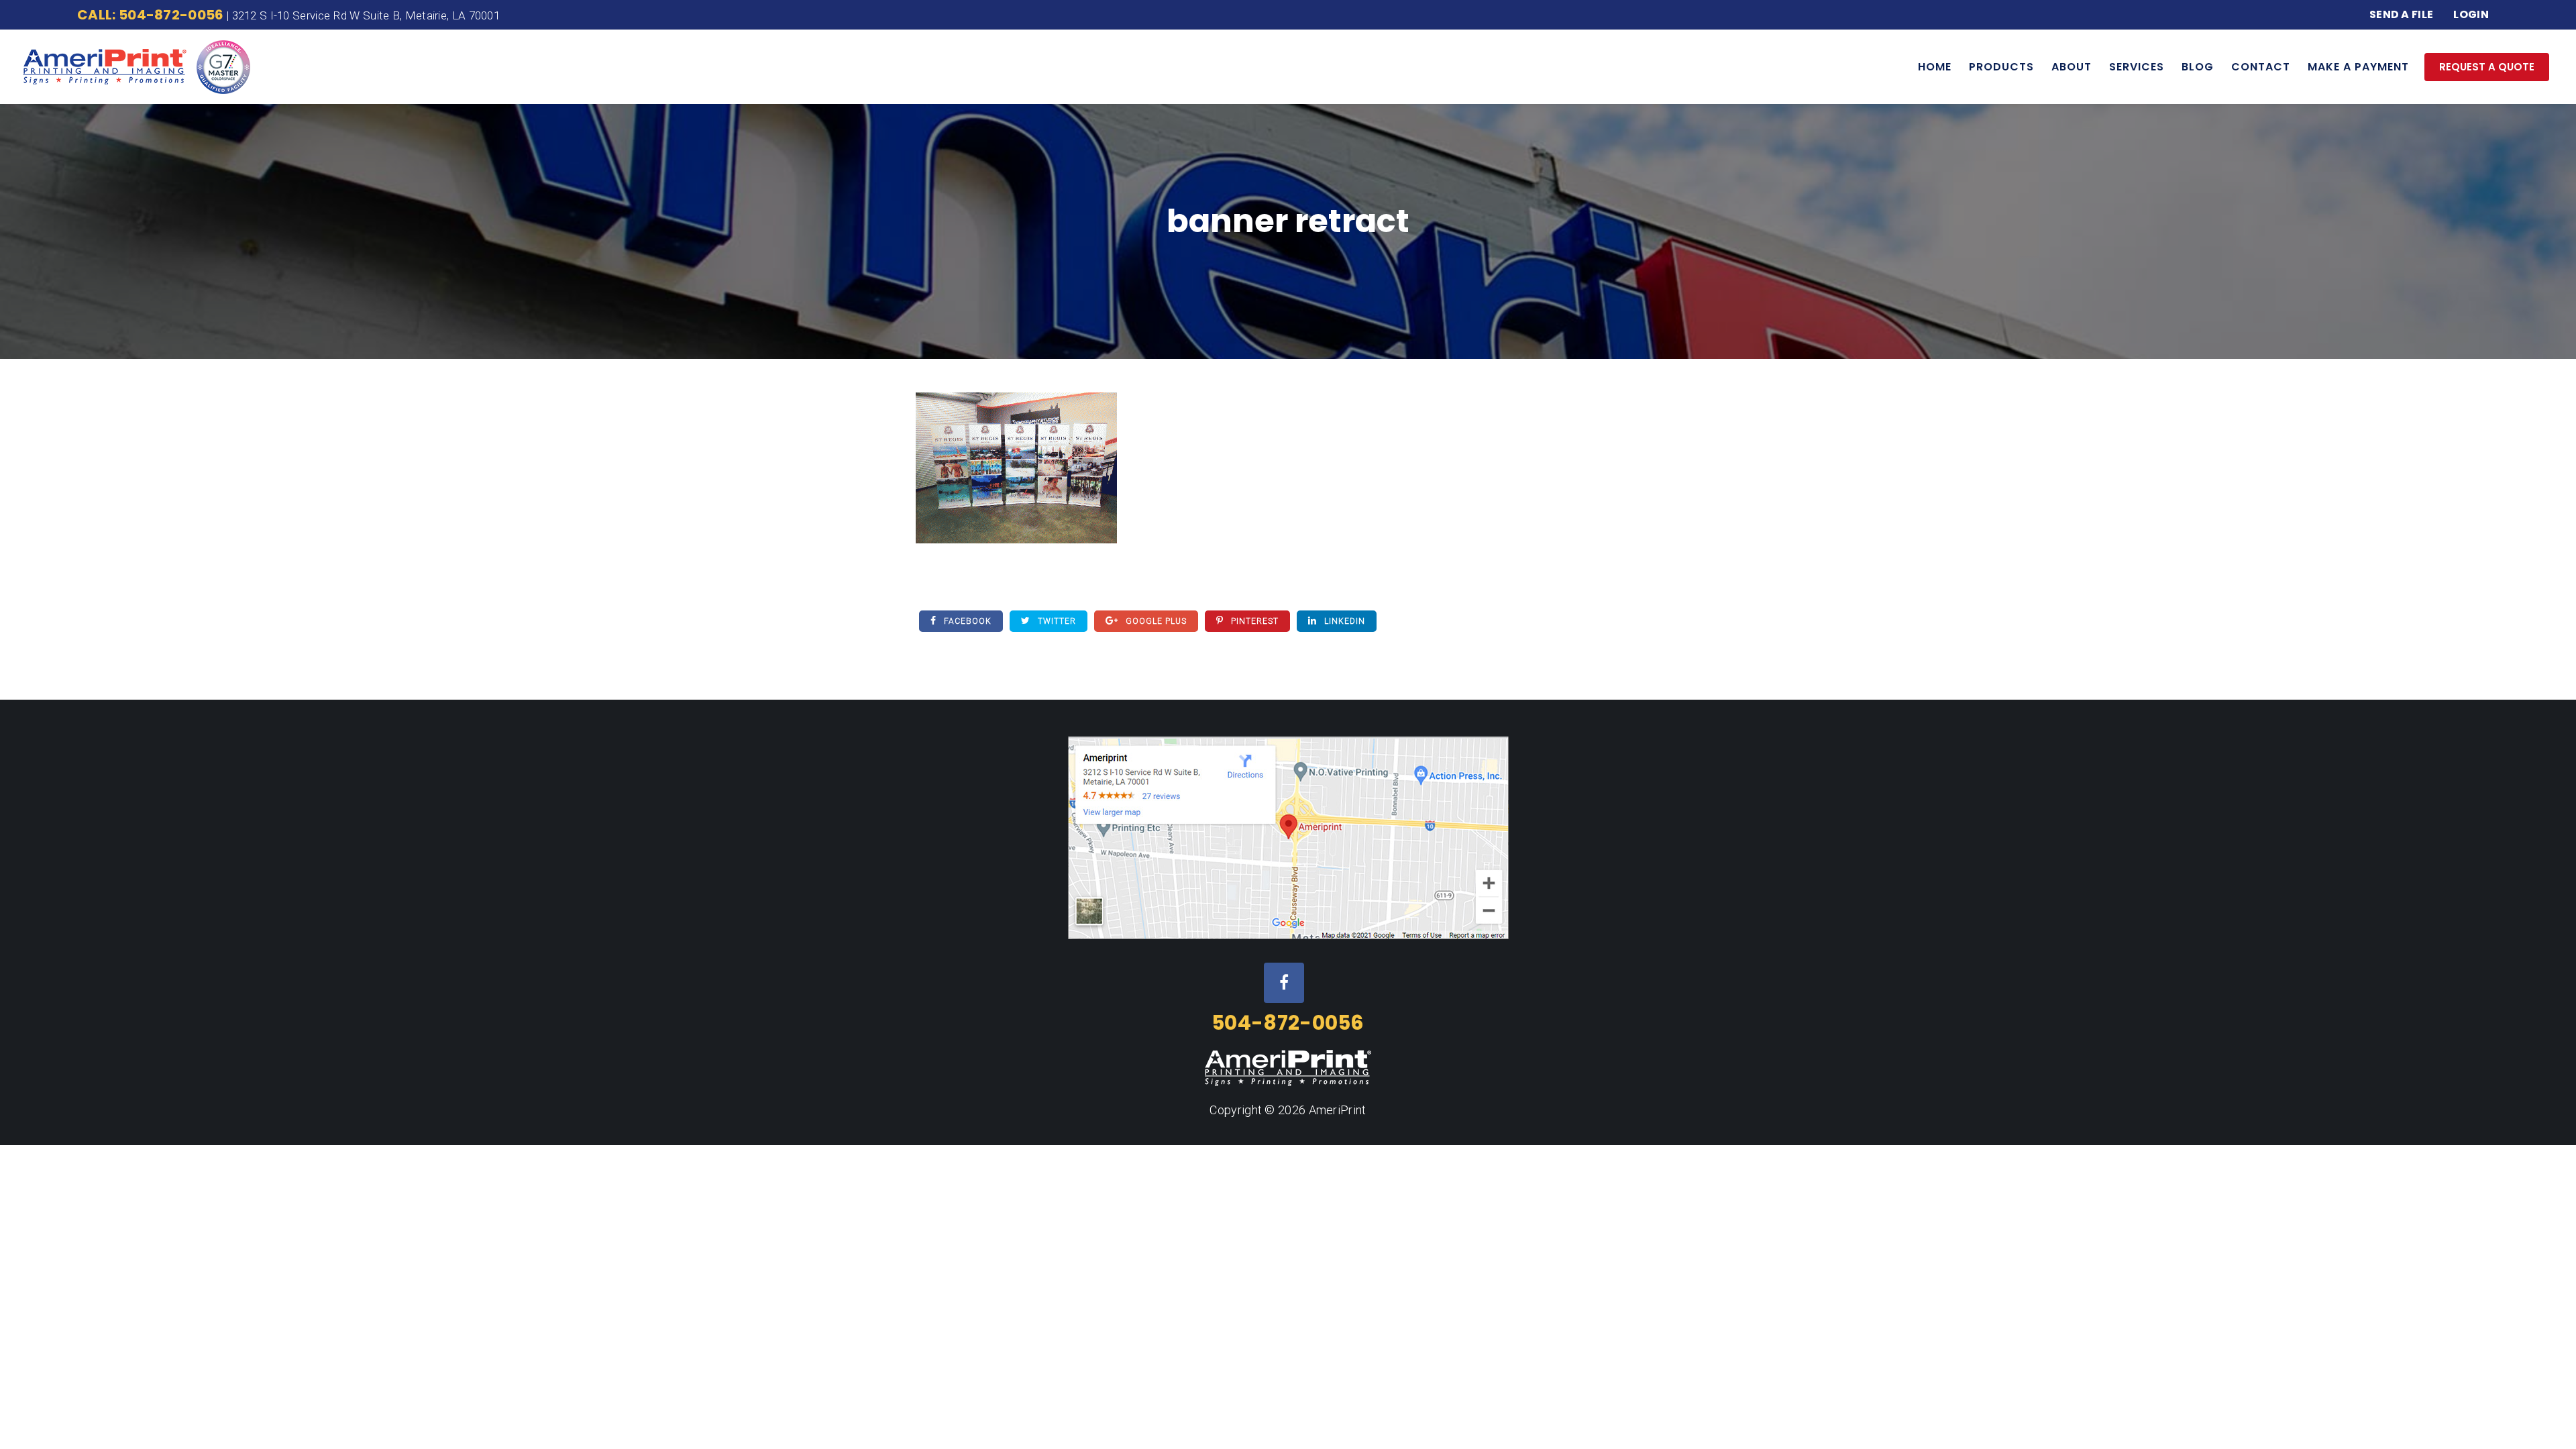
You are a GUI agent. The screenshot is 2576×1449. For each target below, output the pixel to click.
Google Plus (1155, 621)
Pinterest (1253, 621)
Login (2471, 14)
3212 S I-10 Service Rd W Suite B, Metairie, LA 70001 (366, 15)
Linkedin (1343, 621)
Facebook (966, 621)
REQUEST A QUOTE (2487, 67)
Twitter (1056, 621)
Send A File (2401, 14)
